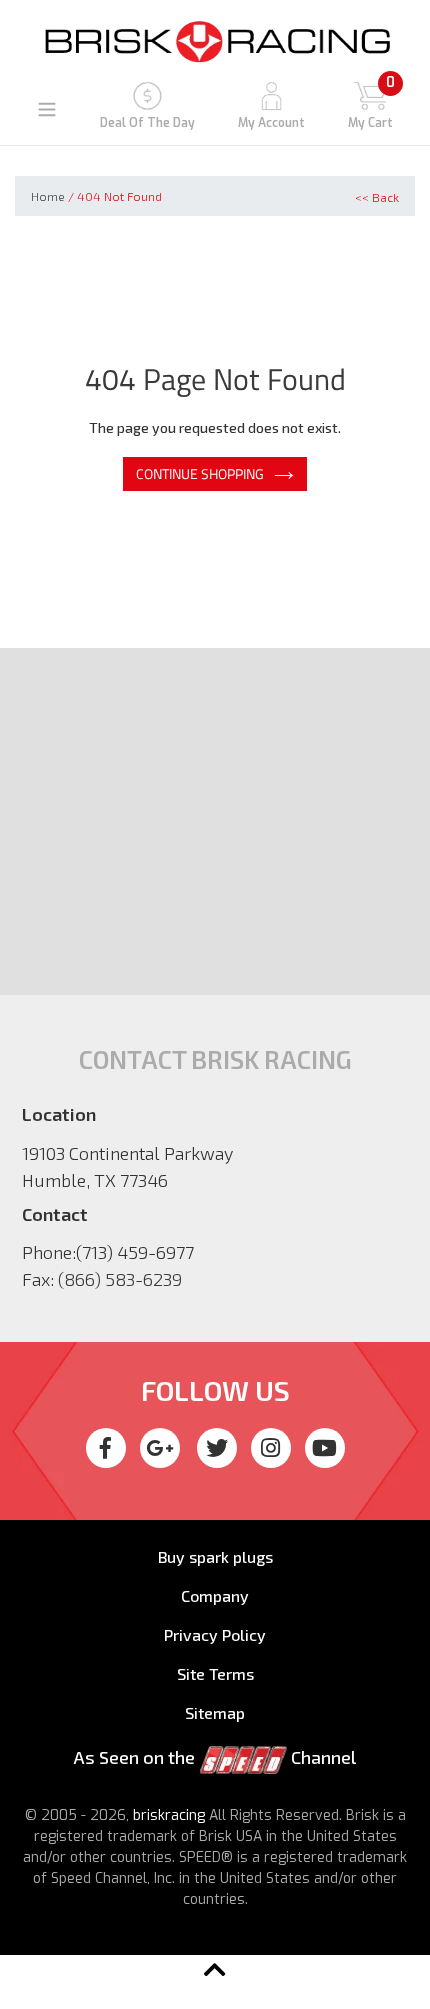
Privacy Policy (215, 1634)
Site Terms (215, 1673)
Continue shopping (200, 473)
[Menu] (47, 108)
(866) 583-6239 (120, 1279)
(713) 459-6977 (135, 1252)
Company (215, 1595)
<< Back (377, 197)
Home (48, 196)
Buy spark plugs (215, 1556)
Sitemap (215, 1712)
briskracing (169, 1815)
